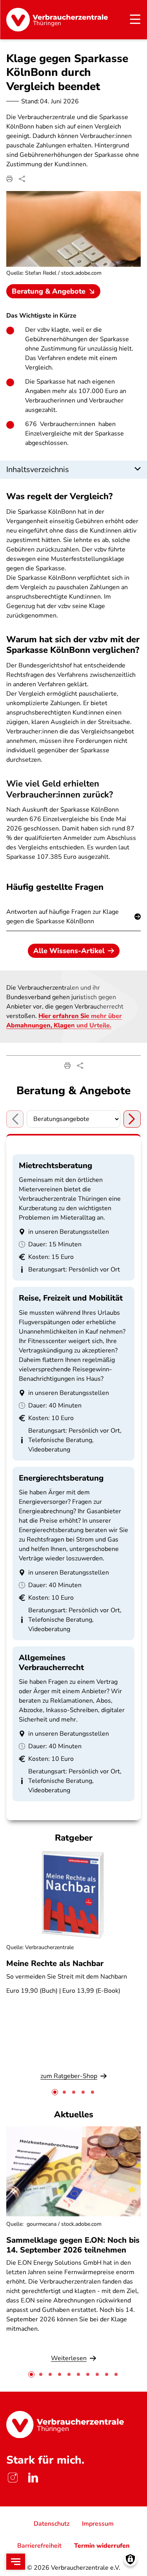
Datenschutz (52, 2524)
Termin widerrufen (102, 2546)
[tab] (55, 2092)
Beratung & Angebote (49, 291)
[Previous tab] (15, 1119)
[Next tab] (132, 1119)
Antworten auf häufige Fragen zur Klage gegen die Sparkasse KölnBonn (63, 917)
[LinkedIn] (33, 2477)
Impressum (98, 2524)
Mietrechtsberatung (55, 1166)
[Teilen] (22, 179)
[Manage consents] (130, 2559)
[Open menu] (16, 2562)
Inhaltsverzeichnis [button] (38, 469)
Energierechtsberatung (61, 1478)
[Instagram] (13, 2477)
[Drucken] (9, 179)
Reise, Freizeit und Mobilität (71, 1298)
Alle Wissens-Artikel (69, 951)
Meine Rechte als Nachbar (55, 1963)
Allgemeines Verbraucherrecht (51, 1663)
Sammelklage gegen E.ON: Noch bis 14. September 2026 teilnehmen (73, 2245)
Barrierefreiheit (39, 2546)
